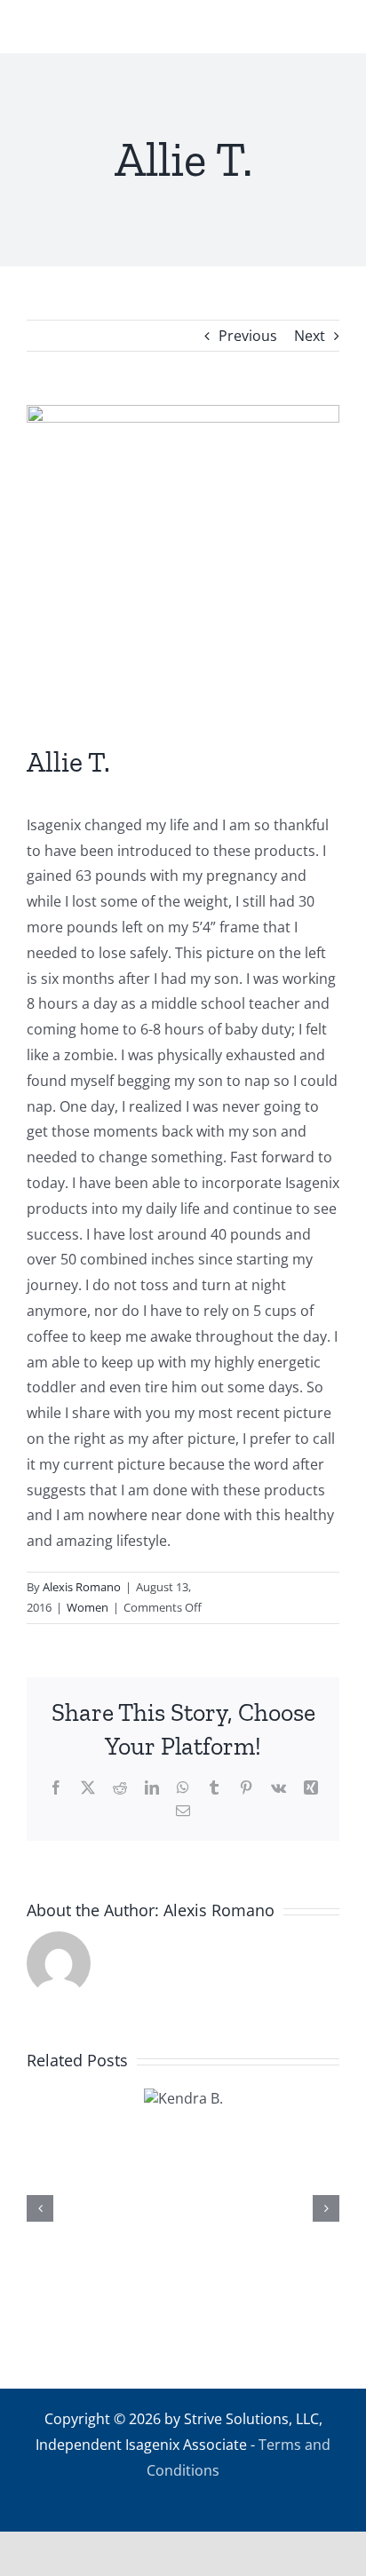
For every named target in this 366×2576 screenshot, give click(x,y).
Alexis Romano (82, 1587)
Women (88, 1607)
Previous (248, 336)
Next (310, 336)
